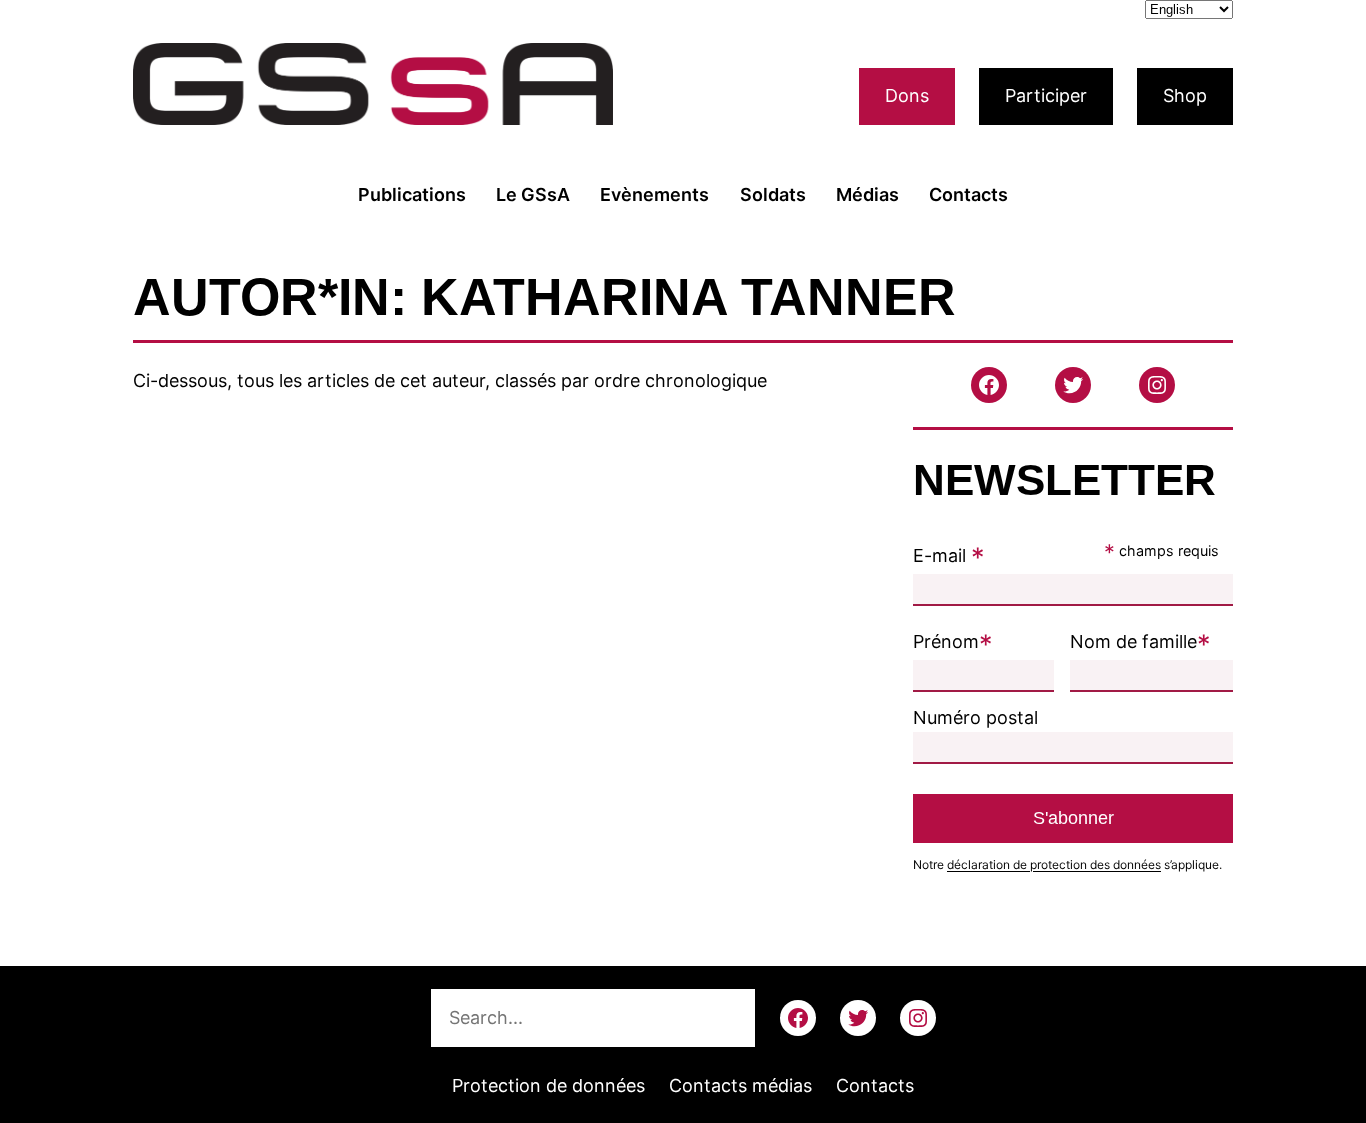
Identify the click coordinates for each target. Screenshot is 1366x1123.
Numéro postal (975, 717)
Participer (1046, 95)
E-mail (949, 555)
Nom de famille (1140, 641)
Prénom (953, 641)
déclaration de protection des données (1054, 864)
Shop (1185, 95)
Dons (907, 95)
